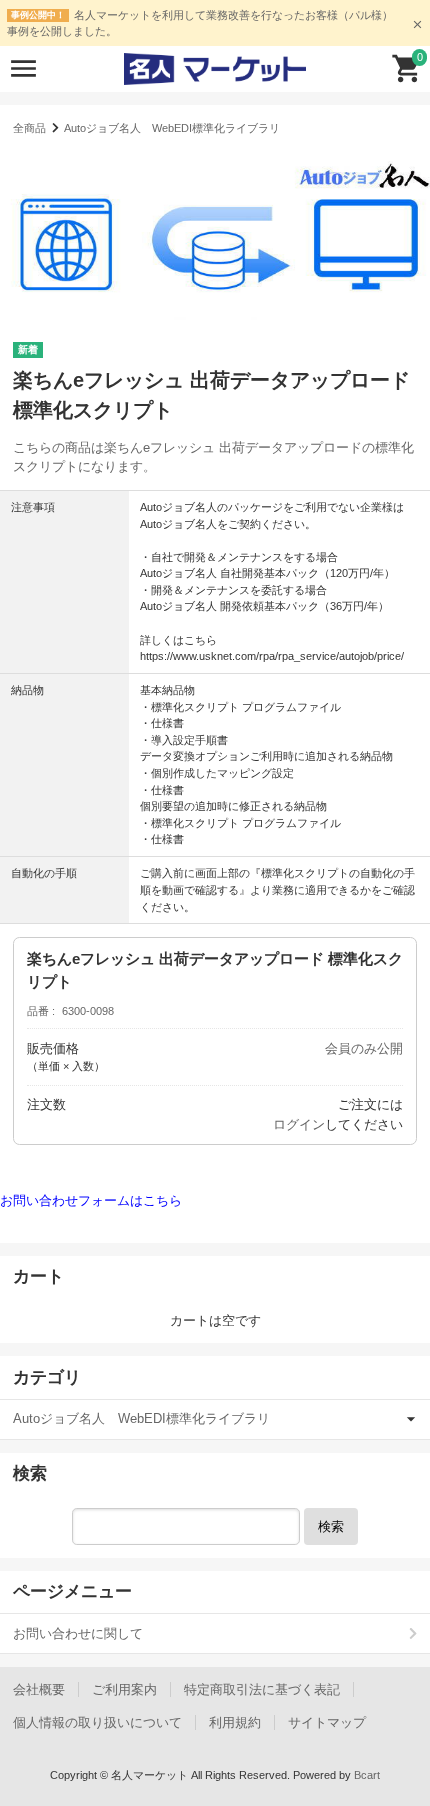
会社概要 (39, 1689)
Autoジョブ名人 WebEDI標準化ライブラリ (172, 128)
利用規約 (235, 1722)
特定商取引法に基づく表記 (262, 1689)
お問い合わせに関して (78, 1633)
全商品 (29, 128)
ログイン (299, 1124)
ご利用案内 (124, 1689)
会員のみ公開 (364, 1048)
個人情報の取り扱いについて (97, 1722)
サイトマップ (327, 1722)
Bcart (367, 1775)
